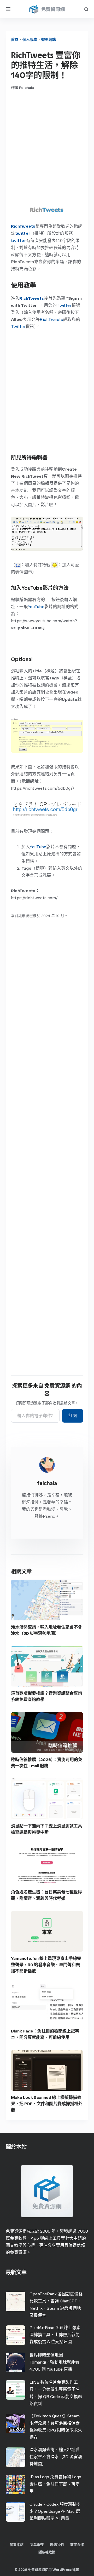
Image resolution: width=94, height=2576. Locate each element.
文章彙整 (37, 2545)
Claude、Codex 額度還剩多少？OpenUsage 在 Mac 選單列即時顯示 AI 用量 (55, 2511)
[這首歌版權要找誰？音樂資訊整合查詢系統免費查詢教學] (47, 1666)
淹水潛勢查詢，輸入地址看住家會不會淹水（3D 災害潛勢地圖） (56, 2457)
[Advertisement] (47, 148)
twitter (19, 241)
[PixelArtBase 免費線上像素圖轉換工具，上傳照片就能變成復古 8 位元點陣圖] (16, 2335)
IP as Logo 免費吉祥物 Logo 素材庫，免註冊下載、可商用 (55, 2484)
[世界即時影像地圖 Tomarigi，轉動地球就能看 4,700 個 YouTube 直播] (16, 2362)
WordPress (62, 2570)
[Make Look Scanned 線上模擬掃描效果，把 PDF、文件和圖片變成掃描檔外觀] (47, 2070)
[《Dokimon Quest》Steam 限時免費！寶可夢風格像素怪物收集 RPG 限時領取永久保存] (16, 2424)
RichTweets (23, 226)
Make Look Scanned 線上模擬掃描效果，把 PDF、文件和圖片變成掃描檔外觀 (47, 2104)
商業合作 (77, 2545)
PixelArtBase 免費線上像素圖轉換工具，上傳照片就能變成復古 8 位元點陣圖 (55, 2335)
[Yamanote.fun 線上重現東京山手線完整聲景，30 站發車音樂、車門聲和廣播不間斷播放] (47, 1931)
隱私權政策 (47, 2552)
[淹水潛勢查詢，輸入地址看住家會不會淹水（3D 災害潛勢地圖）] (47, 1600)
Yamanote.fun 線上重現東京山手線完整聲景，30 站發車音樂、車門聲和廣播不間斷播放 (46, 1965)
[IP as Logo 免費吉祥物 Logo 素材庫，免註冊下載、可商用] (16, 2484)
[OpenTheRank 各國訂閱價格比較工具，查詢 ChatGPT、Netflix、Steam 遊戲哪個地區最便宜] (16, 2301)
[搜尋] (86, 9)
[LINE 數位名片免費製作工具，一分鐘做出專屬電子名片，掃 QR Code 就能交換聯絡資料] (16, 2390)
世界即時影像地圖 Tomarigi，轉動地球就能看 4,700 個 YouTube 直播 (54, 2362)
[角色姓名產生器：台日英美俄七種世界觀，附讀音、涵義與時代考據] (47, 1865)
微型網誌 (49, 40)
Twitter (64, 305)
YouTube (36, 607)
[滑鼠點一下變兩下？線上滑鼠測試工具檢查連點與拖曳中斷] (47, 1799)
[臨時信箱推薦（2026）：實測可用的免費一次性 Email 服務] (47, 1732)
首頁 (15, 40)
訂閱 (73, 1416)
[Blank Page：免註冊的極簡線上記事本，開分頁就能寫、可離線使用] (47, 2004)
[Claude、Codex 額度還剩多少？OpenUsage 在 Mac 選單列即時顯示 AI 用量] (16, 2512)
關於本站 (17, 2545)
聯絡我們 (57, 2545)
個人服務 (30, 40)
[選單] (8, 9)
